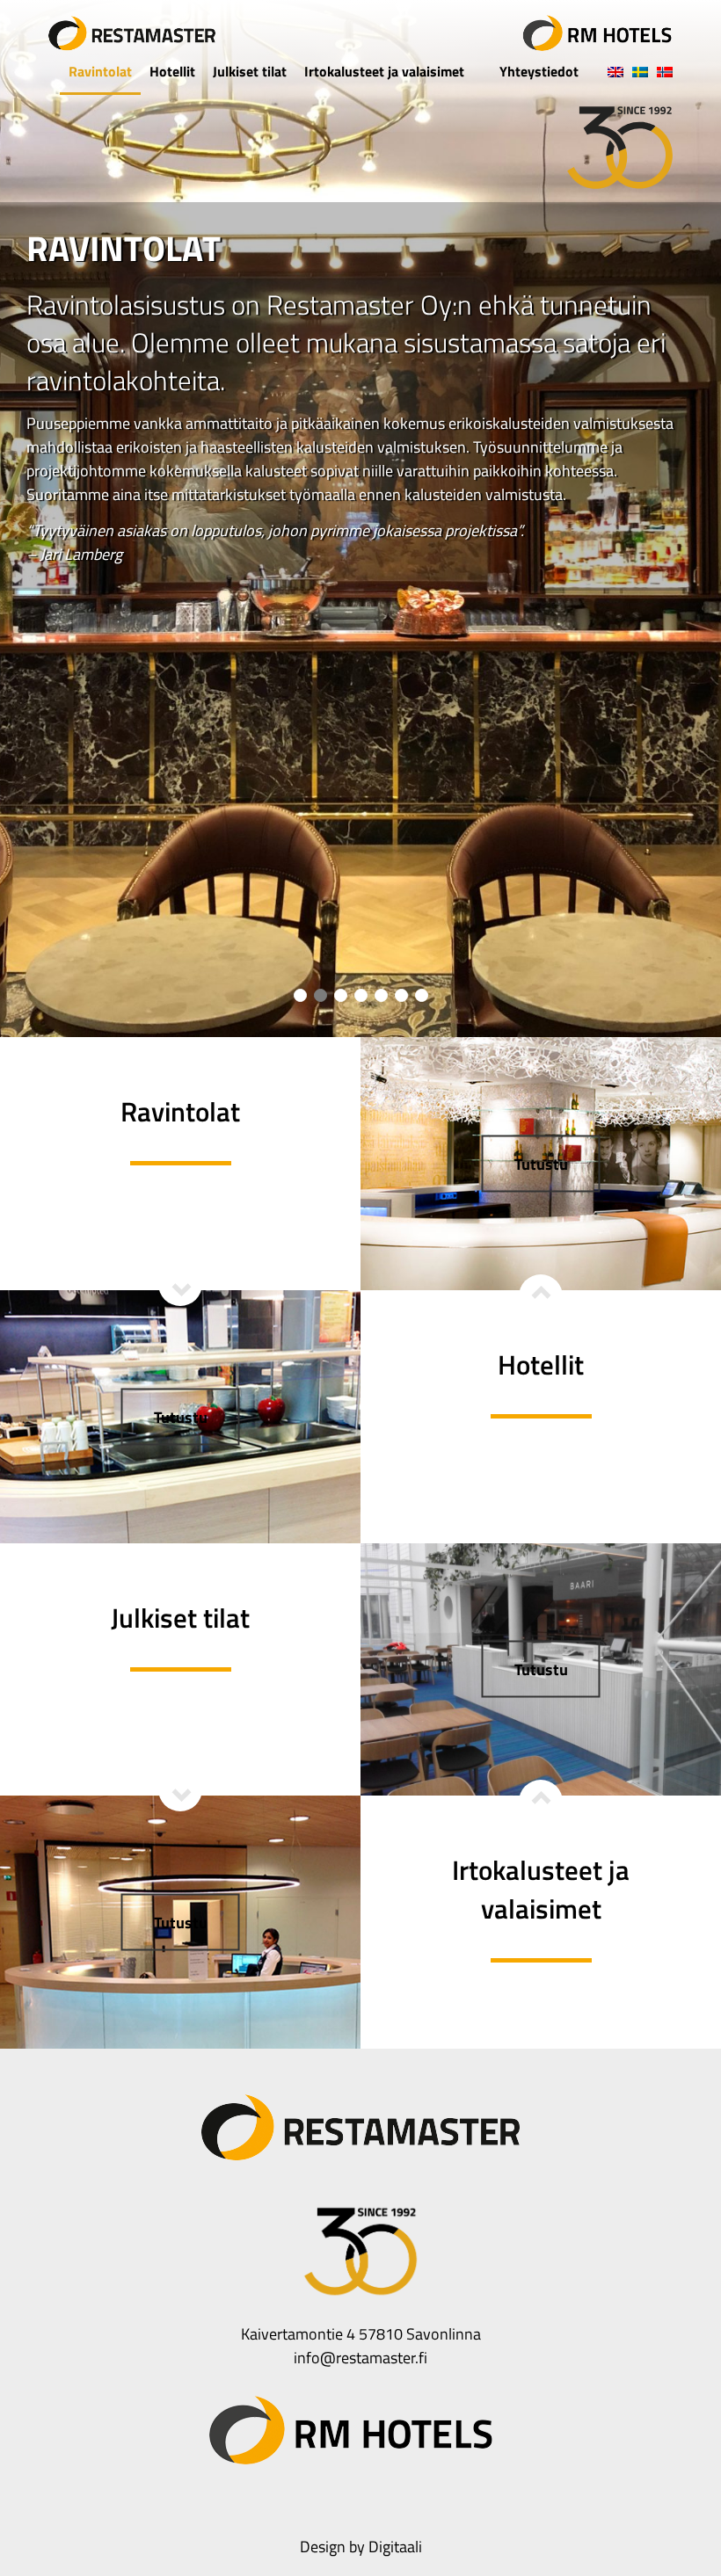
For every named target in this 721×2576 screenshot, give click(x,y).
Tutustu (181, 1416)
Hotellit (172, 71)
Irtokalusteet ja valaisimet (384, 71)
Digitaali (395, 2547)
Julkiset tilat (250, 71)
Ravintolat (100, 71)
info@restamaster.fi (360, 2358)
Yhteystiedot (539, 71)
